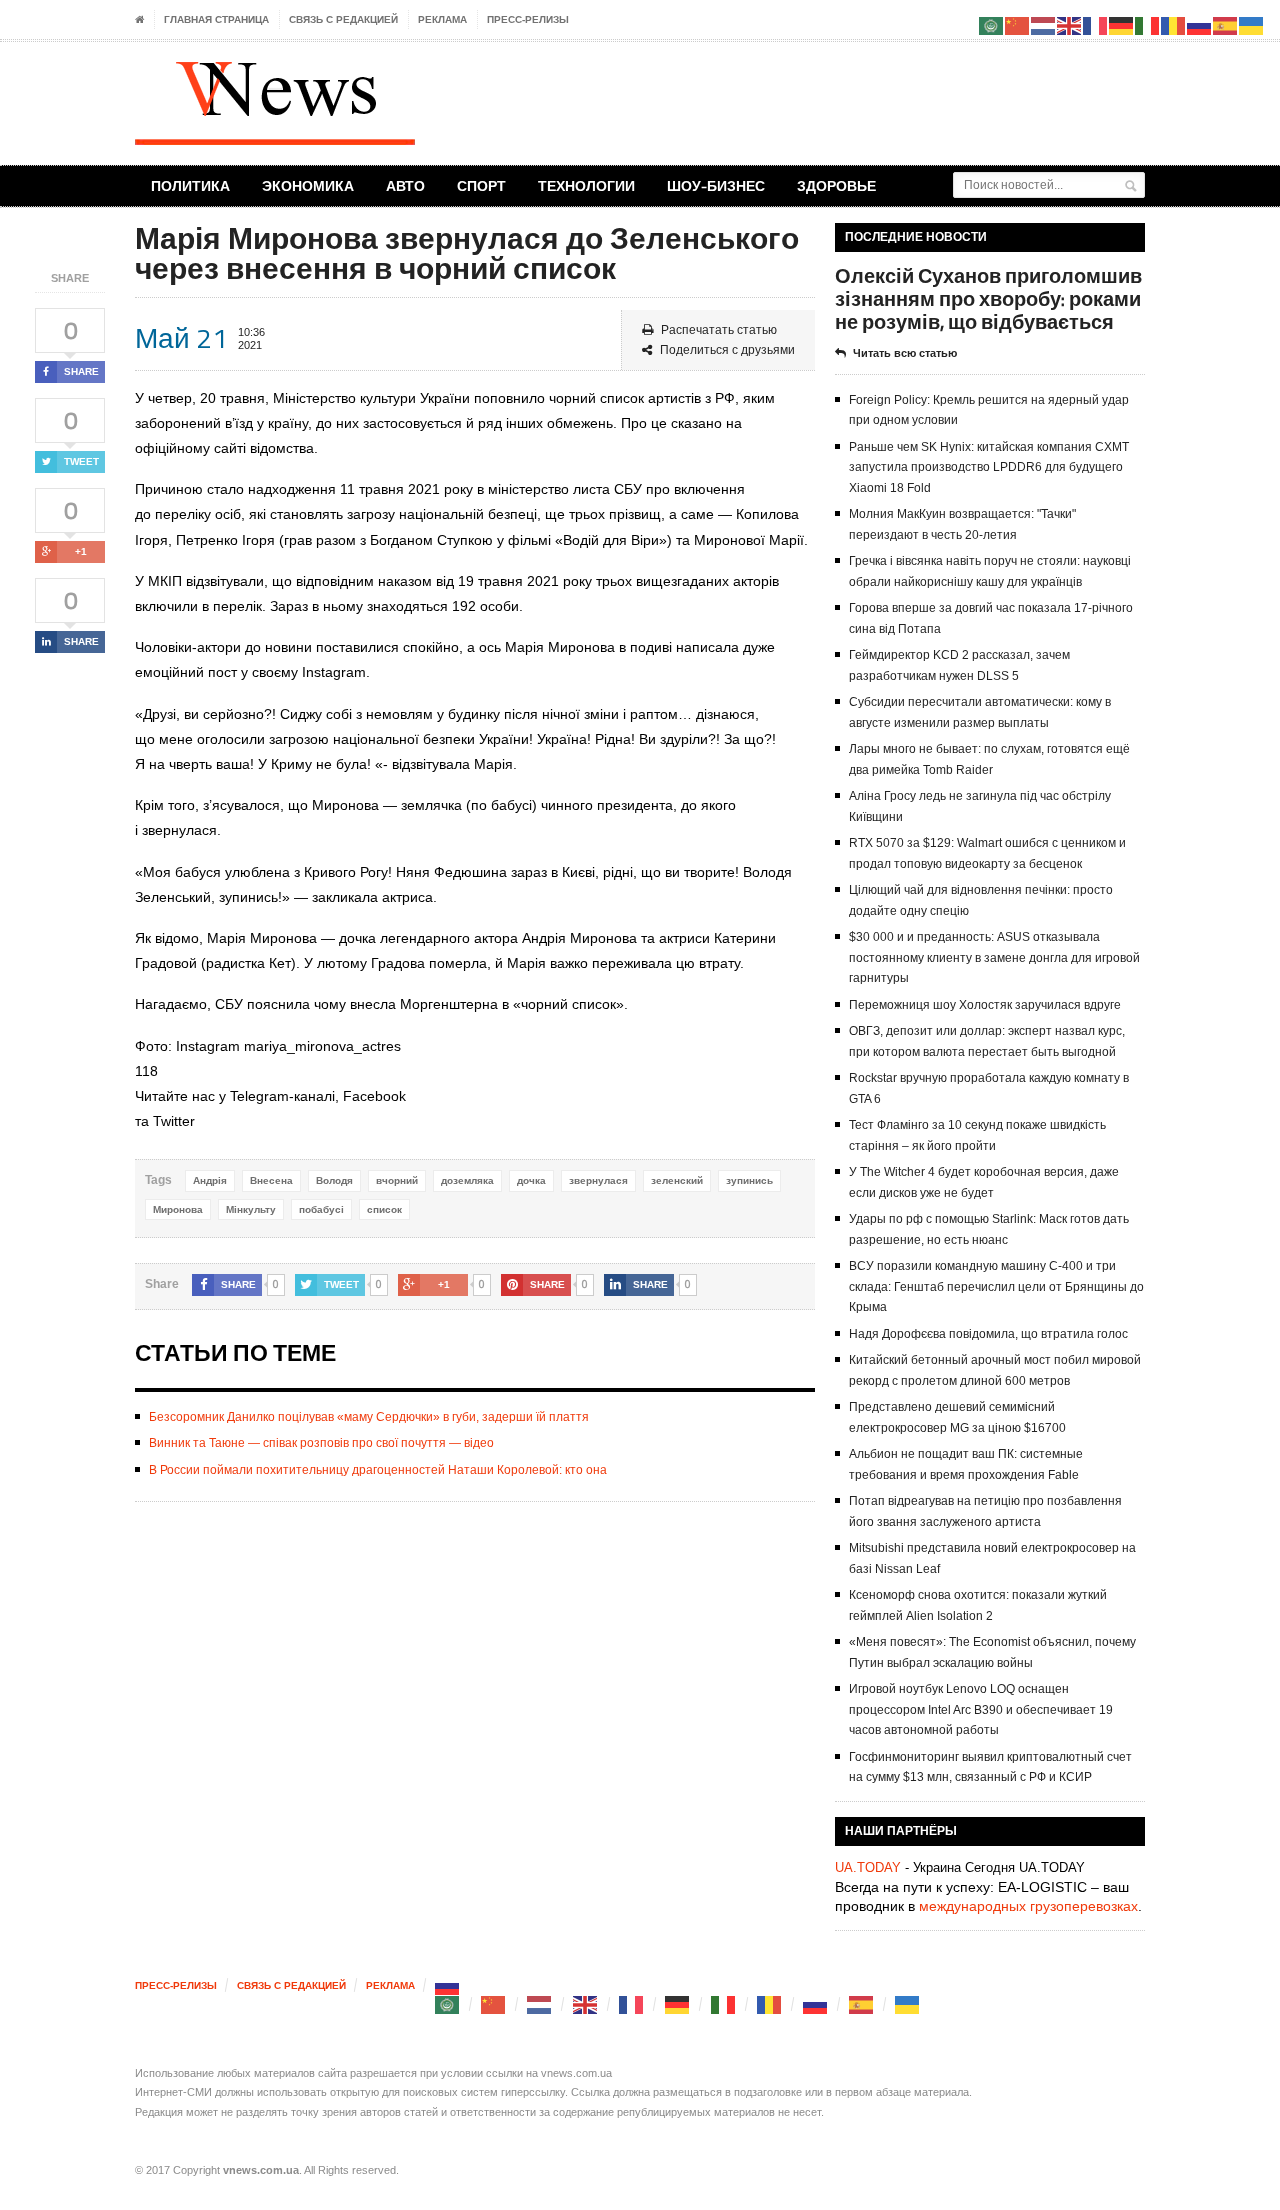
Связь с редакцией (343, 19)
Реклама (442, 19)
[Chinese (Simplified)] (494, 2004)
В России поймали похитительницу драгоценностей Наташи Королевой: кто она (378, 1470)
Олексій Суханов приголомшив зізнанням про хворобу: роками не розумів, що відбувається (988, 298)
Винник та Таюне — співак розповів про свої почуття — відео (321, 1443)
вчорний (397, 1180)
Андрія (210, 1180)
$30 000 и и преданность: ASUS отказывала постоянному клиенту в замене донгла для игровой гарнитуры (994, 957)
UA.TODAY (868, 1867)
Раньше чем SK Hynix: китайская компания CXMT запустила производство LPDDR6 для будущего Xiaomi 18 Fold (989, 467)
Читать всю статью (905, 353)
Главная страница (216, 19)
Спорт (481, 185)
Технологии (586, 185)
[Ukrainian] (908, 2004)
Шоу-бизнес (716, 185)
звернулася (598, 1180)
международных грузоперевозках (1028, 1906)
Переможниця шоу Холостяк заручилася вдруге (985, 1005)
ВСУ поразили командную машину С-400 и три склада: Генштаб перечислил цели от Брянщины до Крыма (996, 1286)
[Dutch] (540, 2004)
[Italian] (724, 2004)
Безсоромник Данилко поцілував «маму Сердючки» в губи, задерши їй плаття (369, 1417)
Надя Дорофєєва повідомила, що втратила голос (988, 1334)
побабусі (321, 1209)
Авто (405, 185)
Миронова (178, 1209)
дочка (531, 1180)
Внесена (271, 1180)
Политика (190, 185)
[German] (678, 2004)
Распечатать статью (719, 330)
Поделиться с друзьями (727, 350)
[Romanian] (770, 2004)
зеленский (677, 1180)
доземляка (467, 1180)
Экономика (308, 185)
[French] (632, 2004)
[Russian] (448, 1985)
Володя (334, 1180)
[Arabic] (448, 2004)
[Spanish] (862, 2004)
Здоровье (836, 185)
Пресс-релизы (528, 19)
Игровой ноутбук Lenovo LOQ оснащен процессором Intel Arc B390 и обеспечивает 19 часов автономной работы (981, 1709)
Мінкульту (251, 1209)
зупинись (749, 1180)
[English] (586, 2004)
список (384, 1209)
